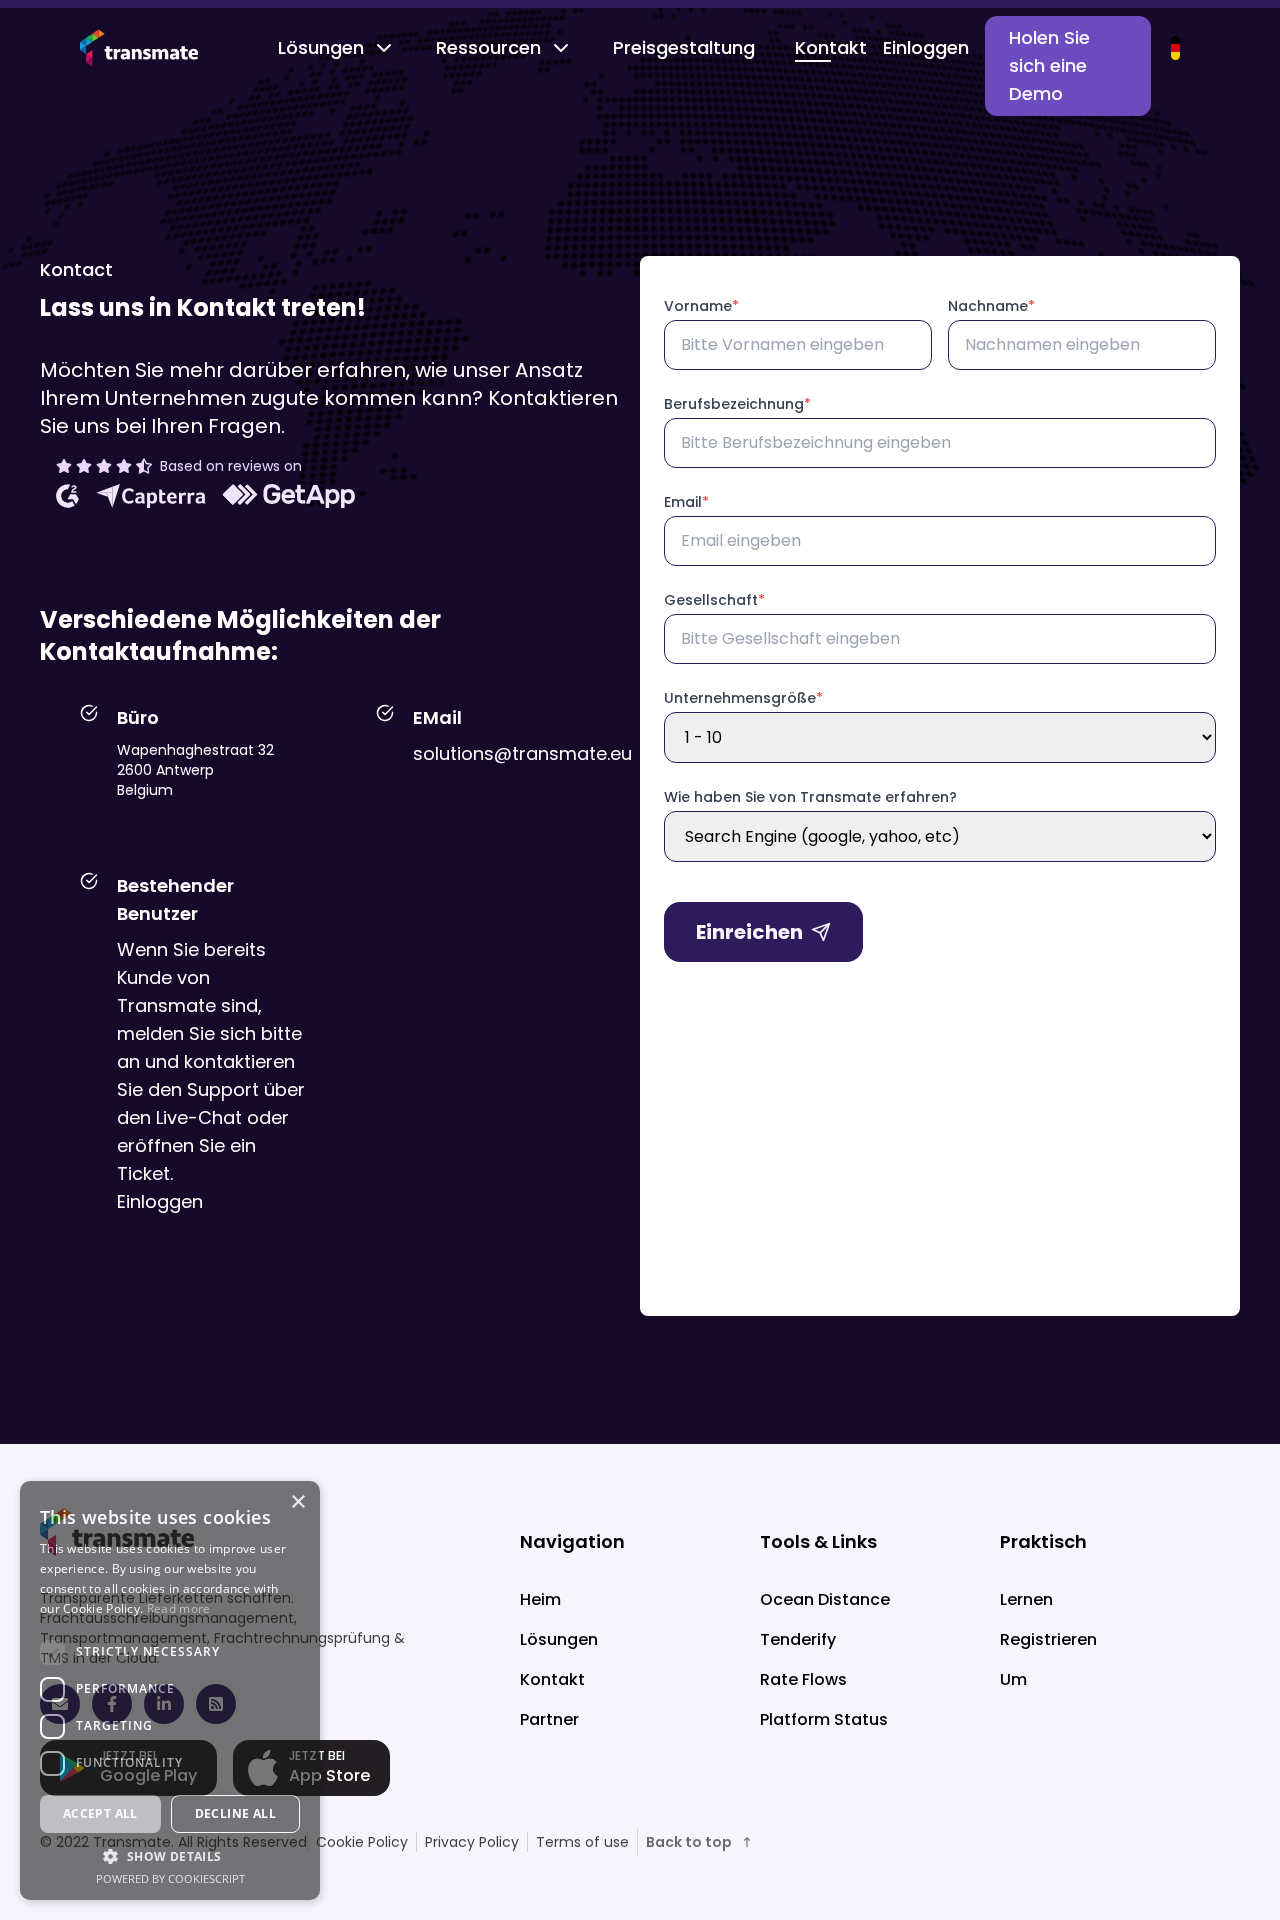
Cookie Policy (362, 1842)
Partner (549, 1719)
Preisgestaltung (684, 47)
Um (1013, 1679)
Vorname (701, 306)
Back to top (689, 1842)
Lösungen (321, 47)
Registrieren (1048, 1639)
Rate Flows (803, 1679)
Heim (540, 1599)
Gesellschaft (714, 600)
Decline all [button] (235, 1813)
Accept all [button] (100, 1813)
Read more (179, 1608)
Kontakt (831, 47)
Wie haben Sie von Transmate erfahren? (810, 797)
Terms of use (582, 1842)
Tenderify (798, 1639)
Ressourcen (488, 47)
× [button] (297, 1502)
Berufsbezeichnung (737, 404)
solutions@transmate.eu (522, 753)
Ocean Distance (825, 1599)
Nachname (991, 306)
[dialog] (170, 1690)
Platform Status (824, 1719)
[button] (170, 1856)
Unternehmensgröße (743, 698)
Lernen (1026, 1599)
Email (686, 502)
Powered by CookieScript (170, 1878)
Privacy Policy (472, 1842)
